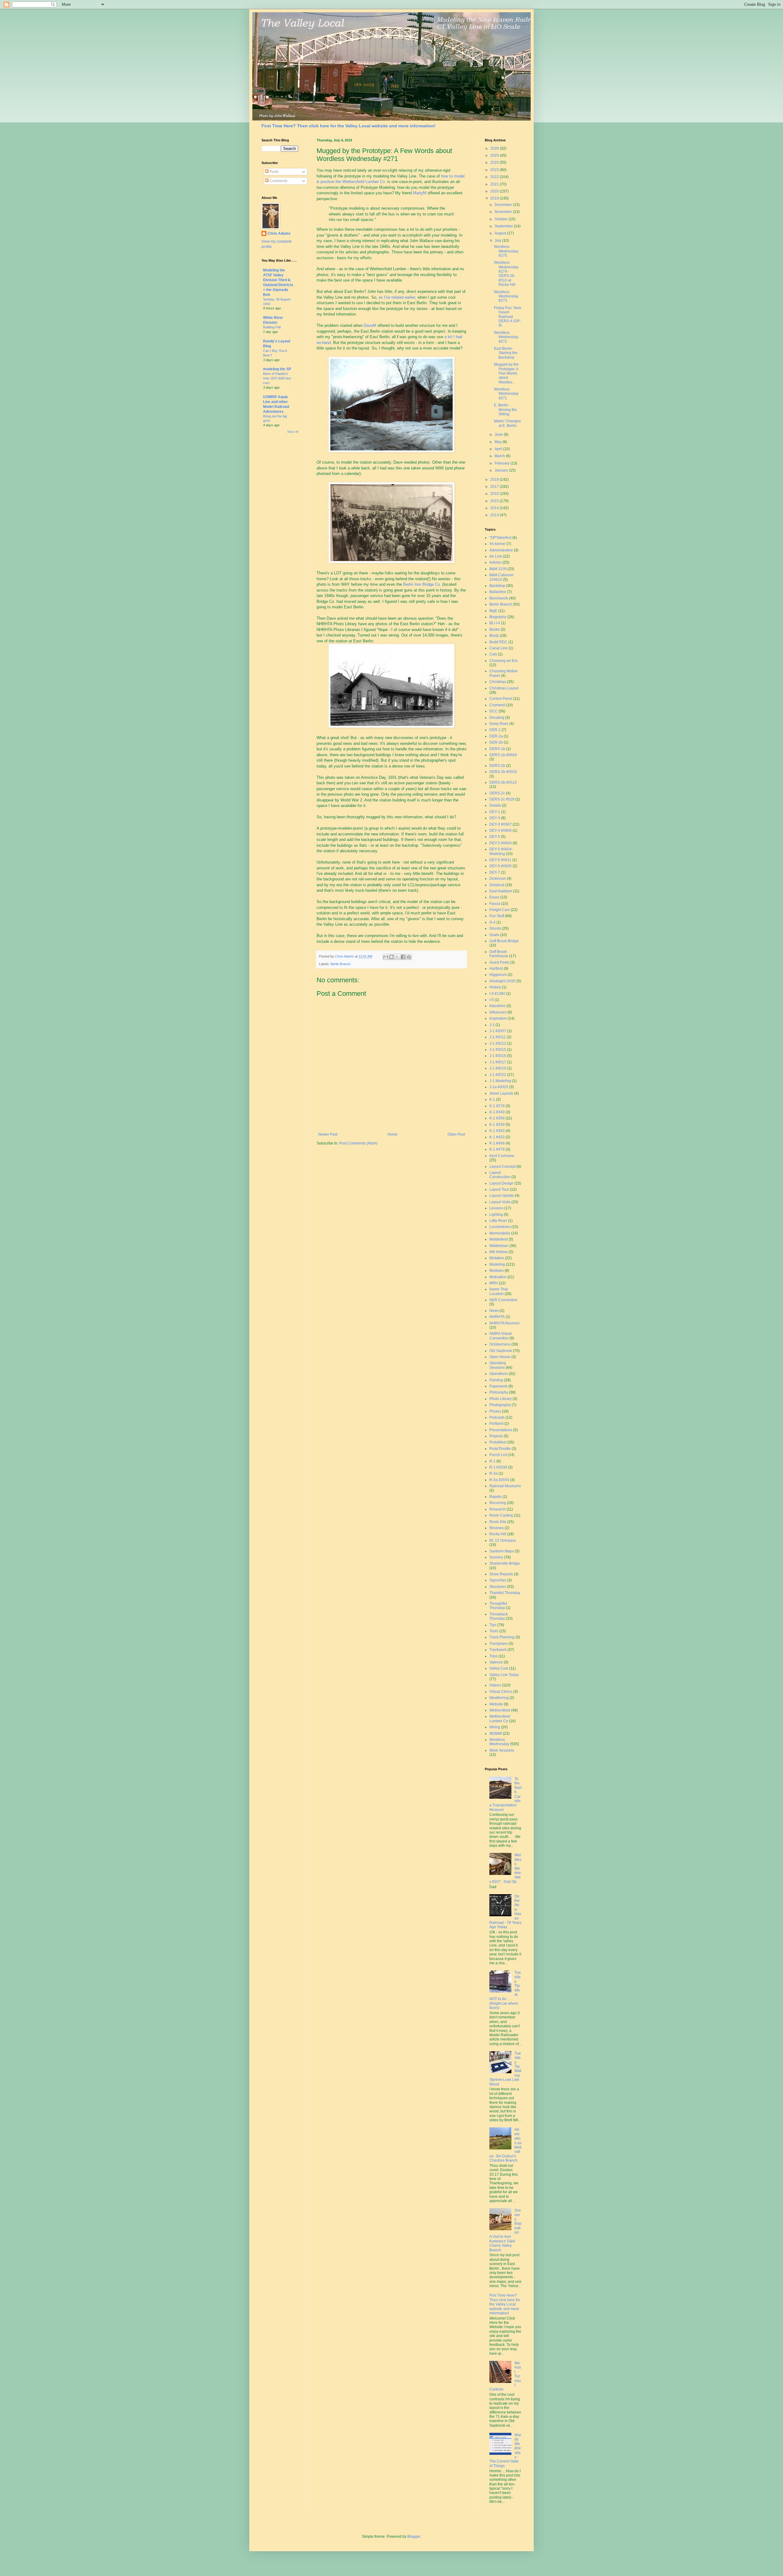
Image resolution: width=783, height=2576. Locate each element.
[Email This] (386, 957)
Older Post (456, 1134)
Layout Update (502, 1196)
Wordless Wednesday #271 (506, 394)
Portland (496, 1424)
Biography (498, 617)
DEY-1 (495, 812)
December (504, 205)
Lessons (496, 1208)
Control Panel (501, 699)
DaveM (370, 325)
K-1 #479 (497, 1149)
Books (495, 629)
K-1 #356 (497, 1118)
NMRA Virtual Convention (501, 1336)
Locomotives (500, 1227)
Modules (497, 1271)
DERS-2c (497, 793)
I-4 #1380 (497, 994)
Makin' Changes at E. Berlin (507, 423)
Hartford (496, 969)
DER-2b (496, 742)
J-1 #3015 (498, 1050)
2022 (495, 177)
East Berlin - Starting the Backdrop (506, 353)
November (504, 212)
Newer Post (328, 1134)
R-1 (492, 1461)
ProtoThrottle (500, 1449)
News (494, 1311)
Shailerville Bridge (505, 1563)
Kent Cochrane (502, 1156)
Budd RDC (498, 642)
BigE (493, 611)
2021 (495, 184)
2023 (495, 170)
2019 (495, 198)
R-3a (494, 1473)
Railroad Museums (505, 1486)
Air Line (496, 556)
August (501, 233)
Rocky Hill (498, 1534)
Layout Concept (503, 1167)
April (499, 449)
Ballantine (498, 592)
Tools (494, 1631)
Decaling (497, 718)
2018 (495, 480)
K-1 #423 (497, 1137)
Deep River (499, 724)
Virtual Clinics (501, 1692)
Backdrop (497, 586)
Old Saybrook (501, 1351)
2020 (495, 191)
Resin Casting (501, 1515)
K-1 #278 (497, 1106)
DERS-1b (497, 749)
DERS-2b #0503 (503, 772)
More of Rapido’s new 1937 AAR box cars (277, 378)
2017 (495, 487)
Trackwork (498, 1650)
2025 (495, 155)
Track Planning (502, 1637)
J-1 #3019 (498, 1068)
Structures (498, 1587)
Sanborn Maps (502, 1551)
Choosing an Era (503, 661)
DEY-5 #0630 (501, 866)
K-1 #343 (497, 1112)
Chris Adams (279, 233)
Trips (494, 1656)
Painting (496, 1380)
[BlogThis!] (391, 957)
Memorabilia (500, 1233)
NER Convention (503, 1300)
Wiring (495, 1727)
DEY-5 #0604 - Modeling (502, 851)
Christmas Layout (504, 688)
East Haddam (501, 891)
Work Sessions (502, 1750)
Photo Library (501, 1399)
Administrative (501, 550)
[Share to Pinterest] (409, 957)
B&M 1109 (498, 569)
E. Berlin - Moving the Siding (505, 410)
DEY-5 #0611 (500, 860)
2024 (495, 162)
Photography (500, 1405)
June (499, 435)
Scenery (496, 1557)
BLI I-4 (495, 623)
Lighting (496, 1215)
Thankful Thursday (505, 1593)
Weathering (499, 1698)
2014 (495, 508)
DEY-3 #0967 (501, 824)
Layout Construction (500, 1175)
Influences (498, 1012)
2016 (495, 494)
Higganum (498, 975)
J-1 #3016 (498, 1056)
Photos (495, 1411)
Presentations (501, 1430)
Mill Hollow (499, 1252)
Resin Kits (498, 1522)
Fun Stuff (497, 916)
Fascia (495, 904)
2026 (495, 148)
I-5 (492, 1000)
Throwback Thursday (499, 1616)
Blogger (414, 2537)
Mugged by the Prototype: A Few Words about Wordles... (506, 373)
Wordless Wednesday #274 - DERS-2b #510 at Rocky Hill (506, 274)
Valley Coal (499, 1668)
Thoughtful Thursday (498, 1606)
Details (495, 805)
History (495, 987)
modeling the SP (277, 369)
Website (496, 1704)
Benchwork (499, 598)
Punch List (498, 1455)
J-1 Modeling (500, 1081)
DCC (494, 711)
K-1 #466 (497, 1143)
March (500, 456)
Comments (278, 181)
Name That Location (499, 1291)
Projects (496, 1436)
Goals (494, 935)
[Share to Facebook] (403, 957)
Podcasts (497, 1417)
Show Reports (501, 1574)
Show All (293, 432)
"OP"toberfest (500, 538)
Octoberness (500, 1344)
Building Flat (272, 327)
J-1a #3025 (499, 1087)
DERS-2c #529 (502, 799)
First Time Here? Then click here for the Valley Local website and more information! (349, 126)
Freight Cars (500, 910)
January (502, 470)
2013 (495, 515)
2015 (495, 501)
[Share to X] (397, 957)
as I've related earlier (397, 297)
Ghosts (495, 928)
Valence (496, 1662)
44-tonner (497, 544)
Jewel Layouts (501, 1093)
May (499, 442)
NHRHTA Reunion (505, 1323)
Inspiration (498, 1018)
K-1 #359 (497, 1125)
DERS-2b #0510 (503, 782)
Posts (274, 172)
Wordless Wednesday (499, 1742)
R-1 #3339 (498, 1467)
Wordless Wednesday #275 (506, 251)
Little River (498, 1221)
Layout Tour (499, 1189)
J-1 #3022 (498, 1075)
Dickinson (498, 879)
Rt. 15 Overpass (503, 1540)
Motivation (498, 1277)
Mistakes (497, 1258)
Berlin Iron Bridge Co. (422, 584)
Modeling (497, 1264)
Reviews (497, 1528)
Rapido (495, 1497)
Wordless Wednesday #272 (506, 337)
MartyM (420, 193)
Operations (499, 1374)
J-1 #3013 (498, 1043)
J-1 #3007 (498, 1031)
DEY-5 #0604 (501, 843)
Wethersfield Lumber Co (500, 1719)
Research (497, 1509)
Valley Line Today (504, 1675)
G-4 (492, 922)
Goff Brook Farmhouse (499, 954)
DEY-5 (495, 837)
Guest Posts (499, 962)
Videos (495, 1685)
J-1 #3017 (498, 1062)
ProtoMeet (498, 1442)
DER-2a (496, 736)
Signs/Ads (498, 1580)
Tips (493, 1625)
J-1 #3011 (498, 1037)
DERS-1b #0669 (503, 755)
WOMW (496, 1734)
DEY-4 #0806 (501, 831)
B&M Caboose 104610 (501, 577)
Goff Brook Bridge (504, 941)
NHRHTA (497, 1317)
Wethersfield (500, 1710)
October (502, 219)
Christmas (498, 682)
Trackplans (499, 1644)
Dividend (497, 885)
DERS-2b (497, 766)
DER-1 (495, 730)
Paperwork (498, 1386)
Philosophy (499, 1392)
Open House (500, 1357)
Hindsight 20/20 (503, 981)
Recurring (498, 1503)
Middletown (499, 1246)
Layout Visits (500, 1202)
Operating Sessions (498, 1365)
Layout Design (501, 1183)
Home (393, 1134)
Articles (495, 562)
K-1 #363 (497, 1131)
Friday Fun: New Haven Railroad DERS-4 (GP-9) (508, 317)
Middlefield (499, 1239)
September (504, 226)
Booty (494, 636)
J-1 (492, 1025)
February (503, 463)
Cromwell (497, 705)
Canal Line (499, 648)
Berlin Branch (341, 964)
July (498, 241)
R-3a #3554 (499, 1480)
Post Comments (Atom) (358, 1143)
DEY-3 (495, 818)
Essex (494, 897)
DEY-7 (495, 872)
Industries (497, 1006)
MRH (494, 1283)
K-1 (492, 1099)
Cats (493, 654)
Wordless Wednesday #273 (506, 296)
